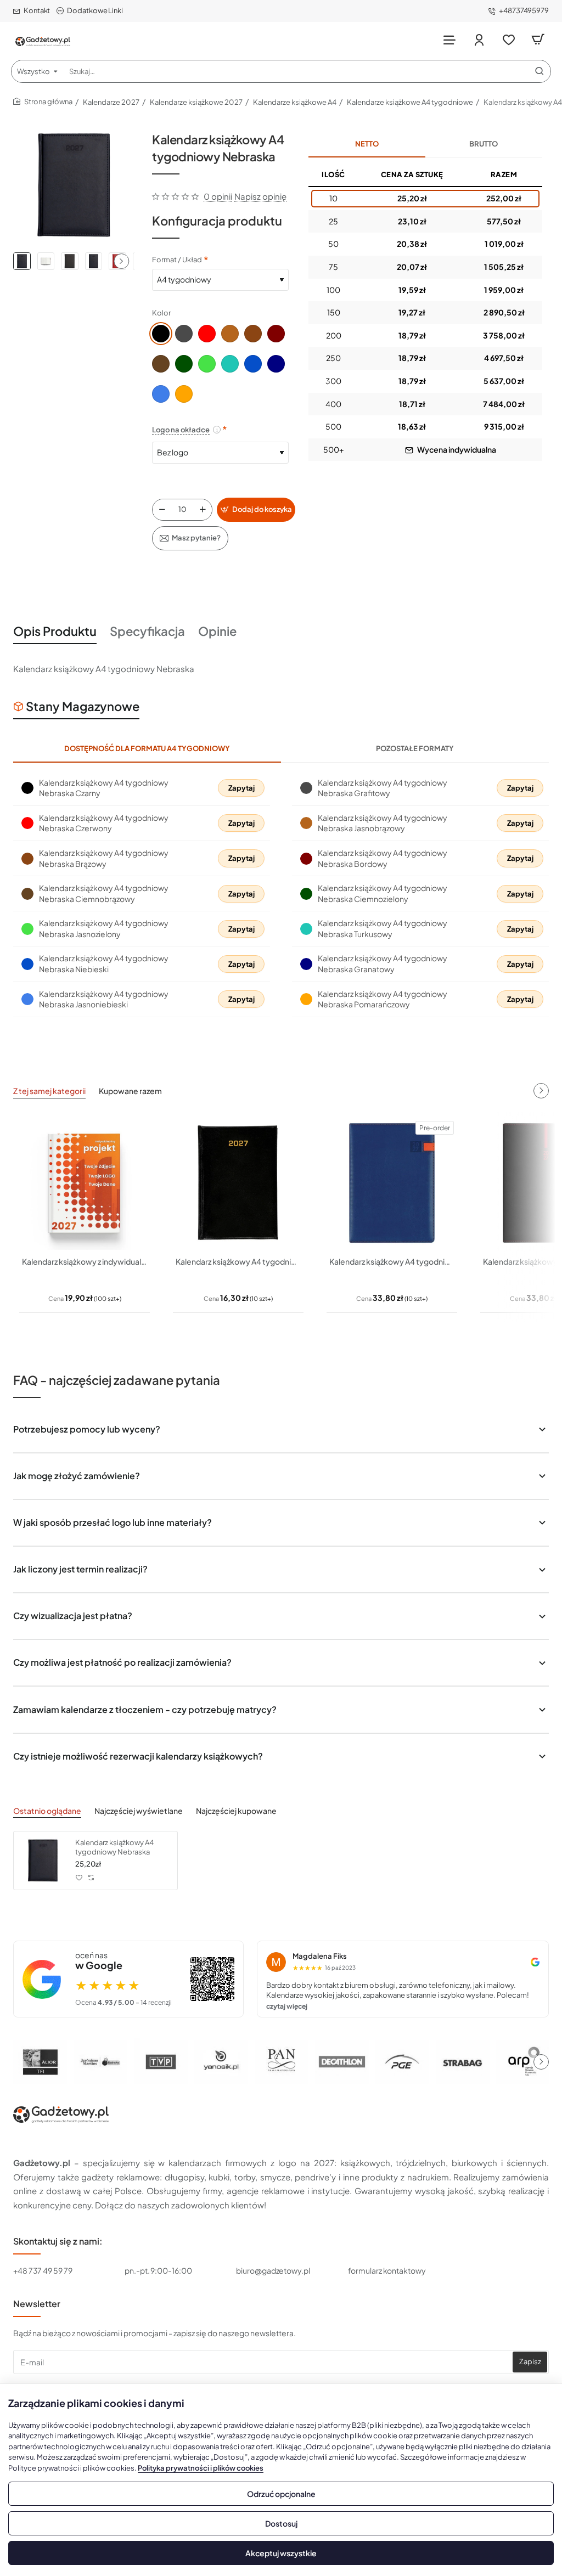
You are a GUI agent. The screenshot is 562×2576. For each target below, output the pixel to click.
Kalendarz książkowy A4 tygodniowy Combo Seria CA (392, 1261)
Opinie (217, 631)
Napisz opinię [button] (260, 196)
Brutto (484, 144)
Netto (367, 144)
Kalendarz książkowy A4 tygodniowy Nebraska (114, 1847)
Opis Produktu (55, 631)
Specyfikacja (147, 631)
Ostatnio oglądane (47, 1811)
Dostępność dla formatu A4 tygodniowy (147, 748)
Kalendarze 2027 (111, 102)
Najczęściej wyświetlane (139, 1811)
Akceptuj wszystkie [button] (281, 2553)
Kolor (161, 313)
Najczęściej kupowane (236, 1811)
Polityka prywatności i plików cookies (201, 2468)
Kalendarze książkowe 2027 (196, 102)
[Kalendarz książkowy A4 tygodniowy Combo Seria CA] (392, 1183)
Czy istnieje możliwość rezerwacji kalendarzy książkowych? (138, 1756)
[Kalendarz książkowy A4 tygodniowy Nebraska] (43, 1861)
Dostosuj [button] (281, 2523)
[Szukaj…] (539, 71)
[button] (121, 261)
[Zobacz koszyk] (538, 40)
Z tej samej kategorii (49, 1091)
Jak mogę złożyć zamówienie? (77, 1476)
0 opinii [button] (218, 196)
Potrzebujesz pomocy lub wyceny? (87, 1429)
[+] (203, 510)
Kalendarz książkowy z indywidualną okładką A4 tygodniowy (85, 1261)
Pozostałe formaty (415, 748)
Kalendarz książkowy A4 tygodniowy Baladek (238, 1261)
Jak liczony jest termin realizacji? (80, 1569)
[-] (162, 510)
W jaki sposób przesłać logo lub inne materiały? (113, 1522)
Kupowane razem (130, 1091)
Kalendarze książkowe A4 (295, 102)
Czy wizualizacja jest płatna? (73, 1616)
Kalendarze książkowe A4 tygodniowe (410, 102)
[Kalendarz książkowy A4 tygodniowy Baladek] (238, 1183)
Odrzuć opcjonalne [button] (281, 2494)
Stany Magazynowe (83, 706)
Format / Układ (177, 260)
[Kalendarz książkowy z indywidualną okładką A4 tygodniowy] (85, 1183)
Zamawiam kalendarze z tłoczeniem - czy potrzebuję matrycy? (145, 1709)
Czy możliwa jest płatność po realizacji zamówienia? (122, 1662)
